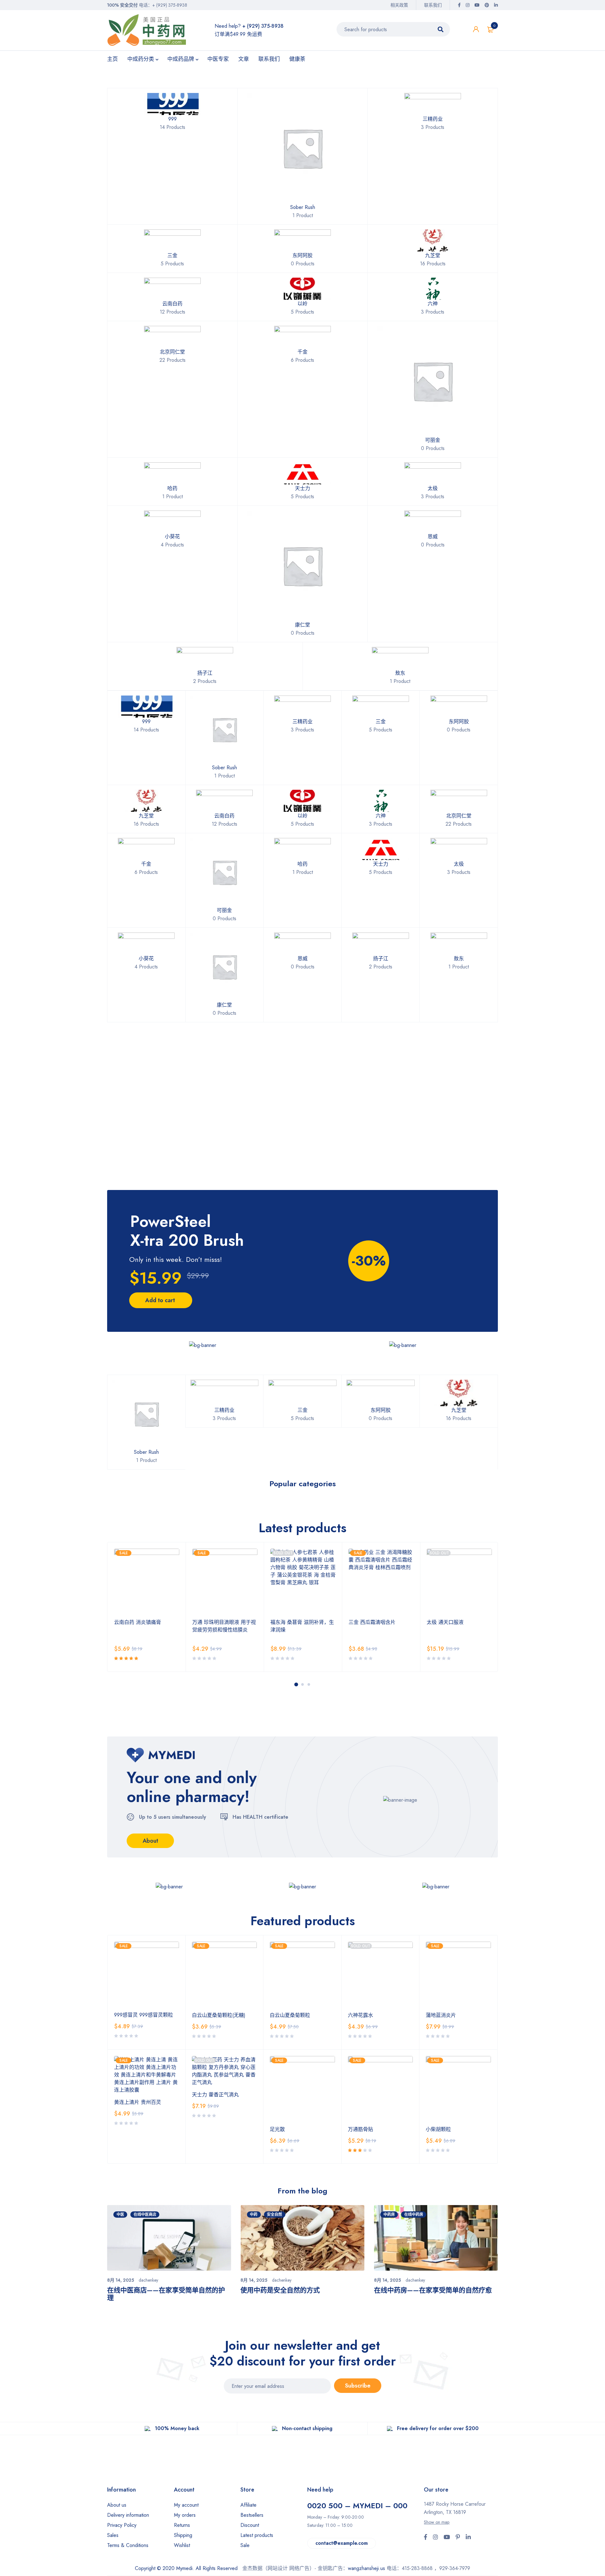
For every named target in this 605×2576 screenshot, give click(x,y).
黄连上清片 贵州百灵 (138, 2102)
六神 (433, 304)
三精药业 (433, 119)
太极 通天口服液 (367, 1622)
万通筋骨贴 (360, 2129)
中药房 (256, 2215)
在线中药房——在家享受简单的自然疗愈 (299, 2290)
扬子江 (205, 673)
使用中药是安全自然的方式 (147, 2290)
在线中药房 (280, 2215)
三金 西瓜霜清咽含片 (294, 1622)
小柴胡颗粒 (438, 2129)
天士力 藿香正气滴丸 (215, 2095)
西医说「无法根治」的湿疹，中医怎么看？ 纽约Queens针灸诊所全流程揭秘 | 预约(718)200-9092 (436, 2298)
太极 (433, 488)
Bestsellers (252, 2515)
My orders (185, 2515)
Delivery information (128, 2515)
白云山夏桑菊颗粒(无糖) (219, 2015)
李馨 (411, 2280)
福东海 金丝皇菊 (445, 1622)
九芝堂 (433, 255)
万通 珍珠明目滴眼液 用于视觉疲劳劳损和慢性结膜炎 (146, 1626)
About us (117, 2505)
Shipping (183, 2535)
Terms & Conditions (128, 2545)
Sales (113, 2535)
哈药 (172, 488)
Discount (250, 2525)
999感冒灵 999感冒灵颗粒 (144, 2015)
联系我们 (433, 5)
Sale (245, 2545)
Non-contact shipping (307, 2428)
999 (173, 119)
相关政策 (399, 5)
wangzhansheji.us (366, 2568)
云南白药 (172, 304)
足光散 (277, 2129)
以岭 (302, 304)
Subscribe (358, 2386)
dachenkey (148, 2280)
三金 (172, 255)
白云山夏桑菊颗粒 (290, 2015)
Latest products (257, 2535)
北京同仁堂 (172, 352)
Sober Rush (303, 207)
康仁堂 (302, 625)
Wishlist (182, 2545)
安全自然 (141, 2215)
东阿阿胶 (302, 255)
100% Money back (177, 2428)
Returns (182, 2525)
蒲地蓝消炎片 (441, 2015)
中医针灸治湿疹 (397, 2215)
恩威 (433, 537)
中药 (120, 2215)
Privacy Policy (122, 2525)
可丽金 (433, 440)
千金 (302, 352)
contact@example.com (342, 2543)
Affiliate (248, 2505)
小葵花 (172, 537)
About (150, 1841)
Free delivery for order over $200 (438, 2428)
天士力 (302, 488)
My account (186, 2505)
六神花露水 (360, 2015)
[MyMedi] (203, 1345)
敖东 (400, 673)
